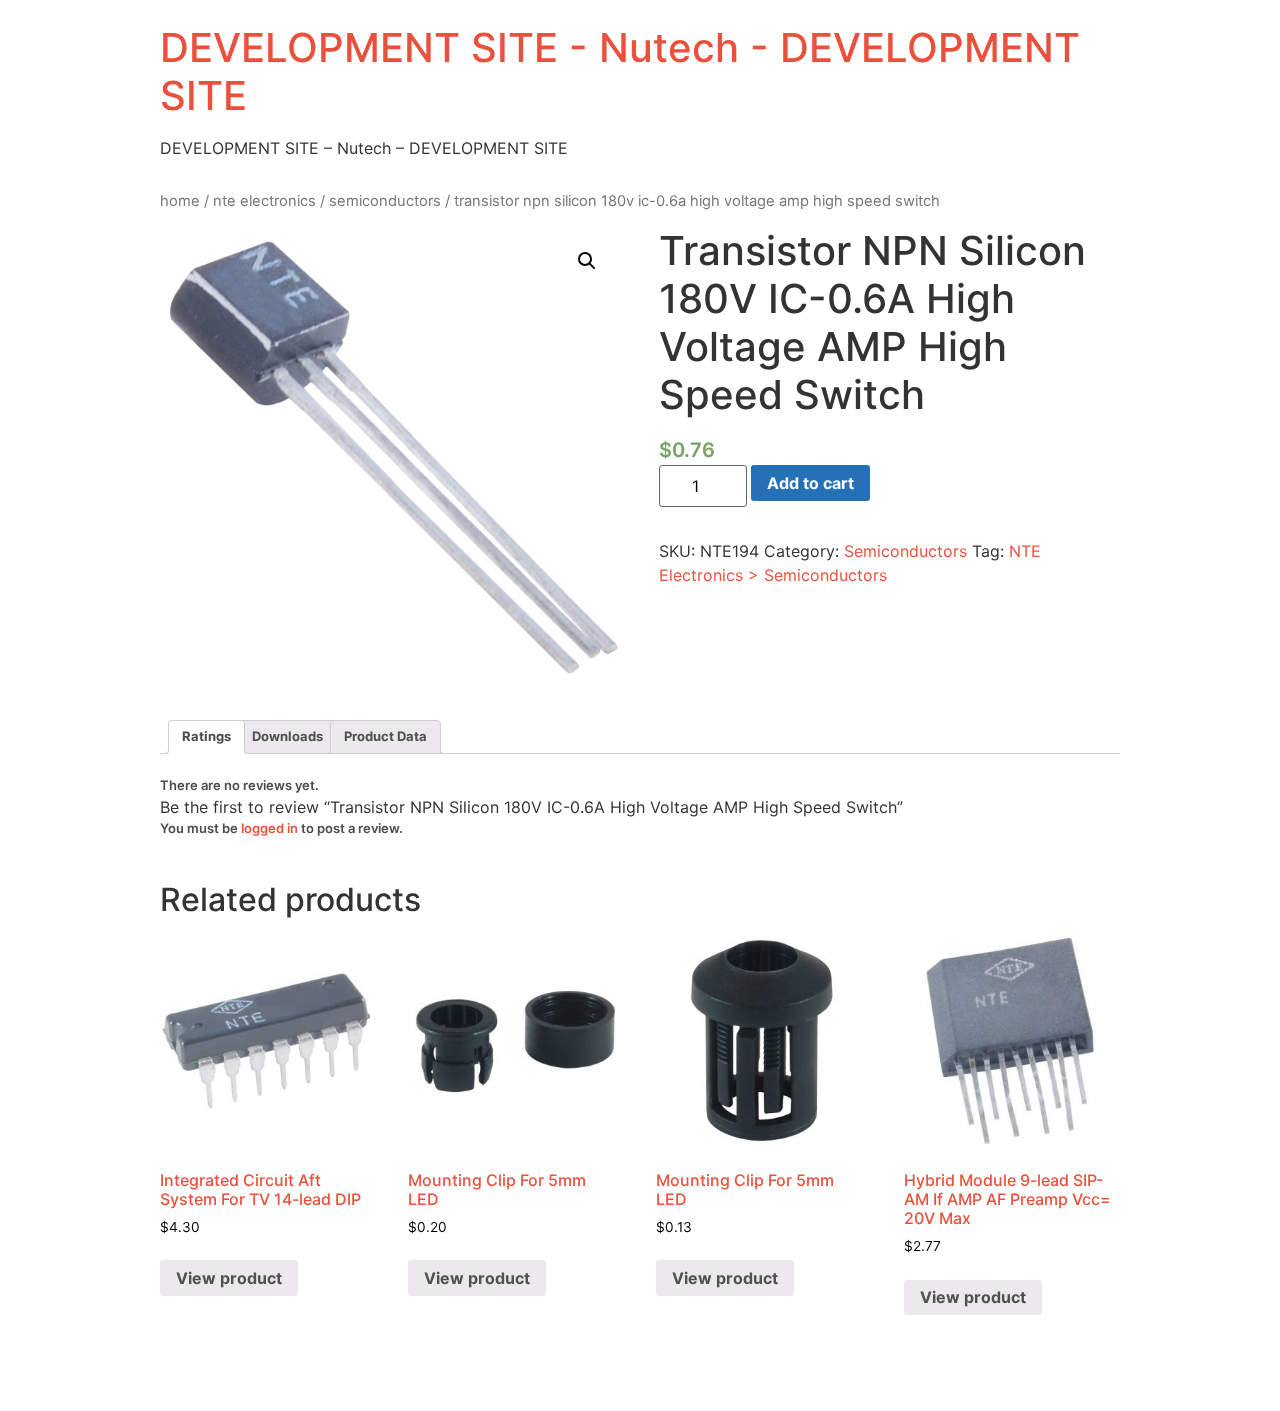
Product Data (385, 736)
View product (229, 1278)
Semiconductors (385, 201)
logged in (269, 828)
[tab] (206, 737)
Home (180, 201)
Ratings (206, 736)
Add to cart (810, 483)
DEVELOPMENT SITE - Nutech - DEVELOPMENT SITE (620, 71)
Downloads (287, 736)
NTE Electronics (264, 201)
